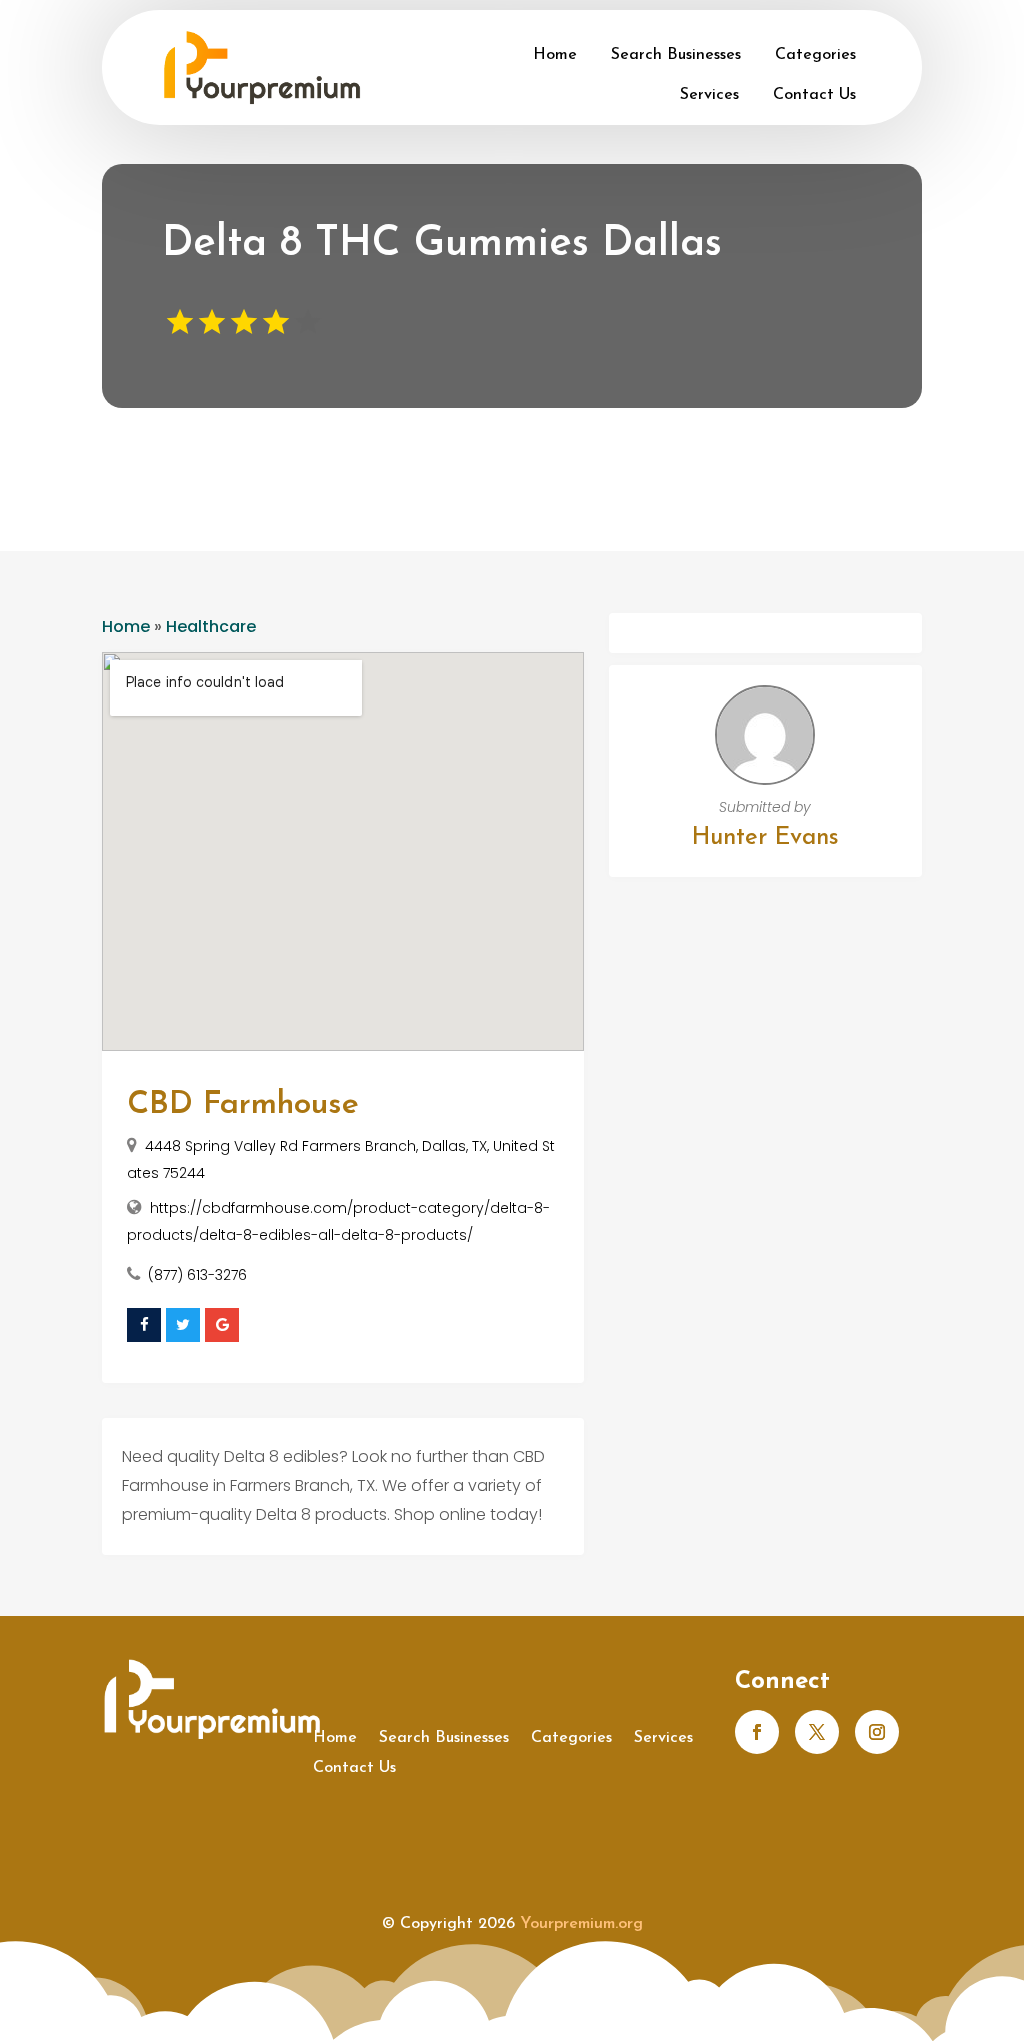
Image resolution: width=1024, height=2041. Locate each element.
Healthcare (211, 626)
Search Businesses (676, 55)
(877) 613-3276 (197, 1275)
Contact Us (814, 95)
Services (709, 95)
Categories (815, 55)
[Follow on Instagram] (877, 1732)
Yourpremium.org (581, 1924)
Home (555, 55)
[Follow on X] (817, 1732)
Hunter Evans (765, 838)
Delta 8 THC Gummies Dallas (442, 244)
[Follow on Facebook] (757, 1732)
